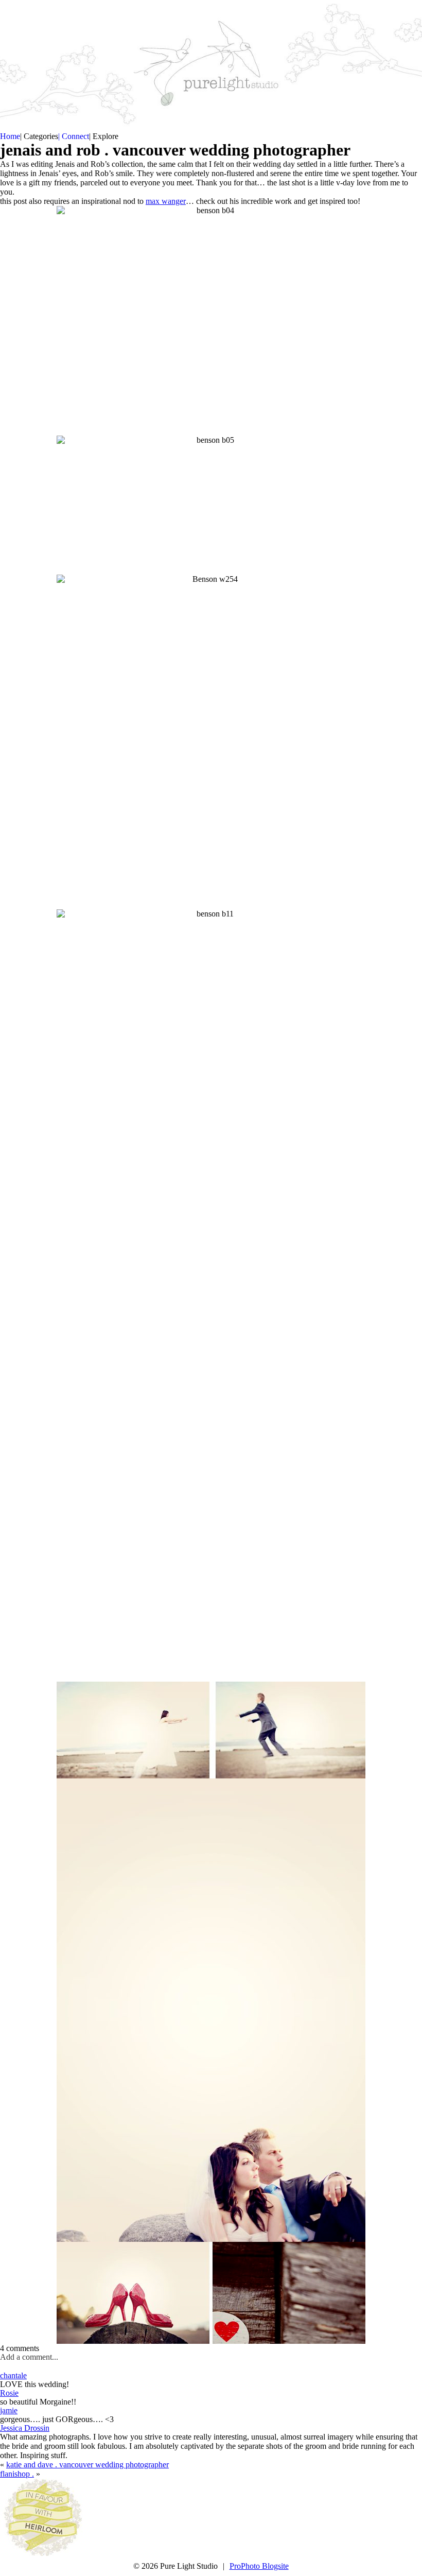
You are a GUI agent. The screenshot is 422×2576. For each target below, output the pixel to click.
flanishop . (17, 2474)
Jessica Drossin (25, 2428)
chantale (13, 2375)
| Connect (74, 136)
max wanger (166, 201)
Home (10, 136)
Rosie (9, 2393)
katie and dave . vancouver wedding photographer (87, 2465)
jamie (9, 2410)
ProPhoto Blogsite (259, 2566)
